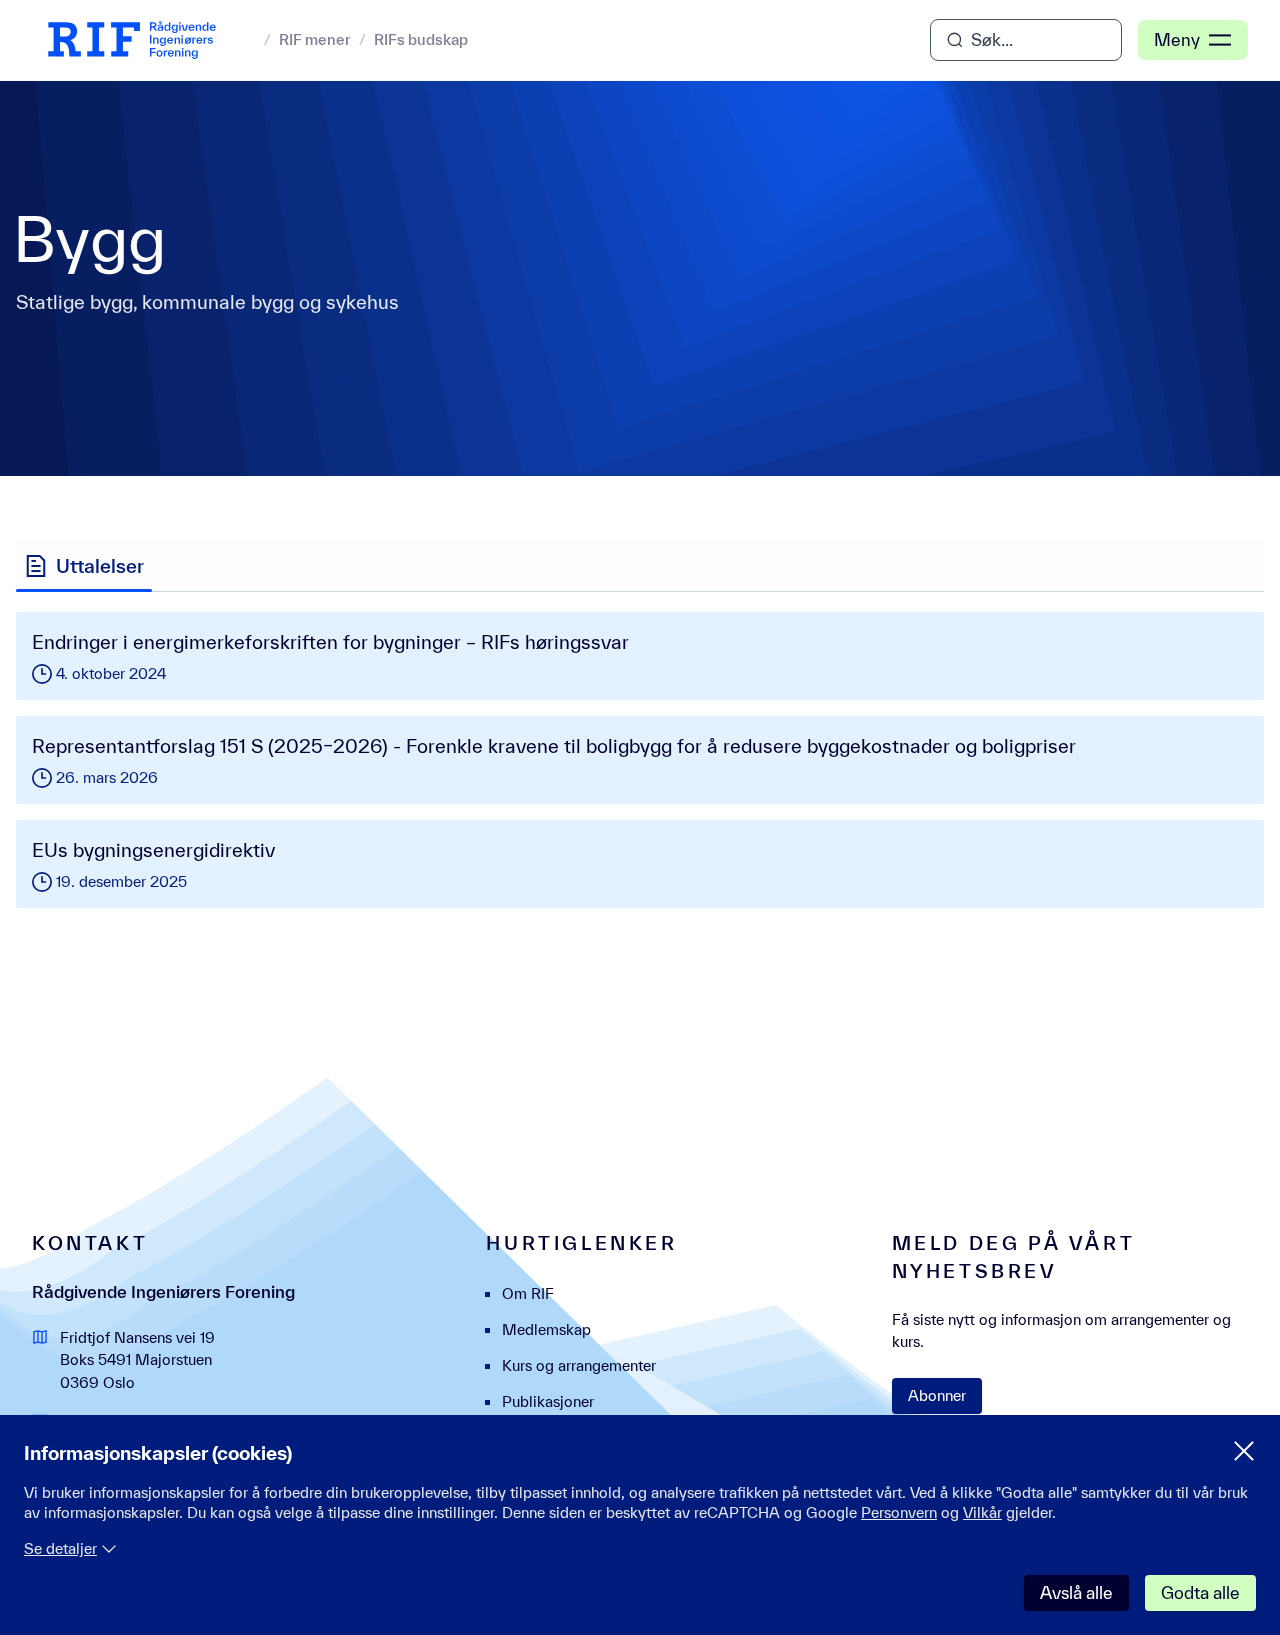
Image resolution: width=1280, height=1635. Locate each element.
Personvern (899, 1512)
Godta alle (1200, 1592)
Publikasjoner (548, 1401)
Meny (1177, 39)
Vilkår (982, 1512)
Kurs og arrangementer (579, 1365)
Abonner (937, 1395)
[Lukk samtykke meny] (1244, 1451)
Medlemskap (546, 1329)
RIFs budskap (421, 39)
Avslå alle (1076, 1592)
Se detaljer (60, 1548)
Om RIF (528, 1293)
